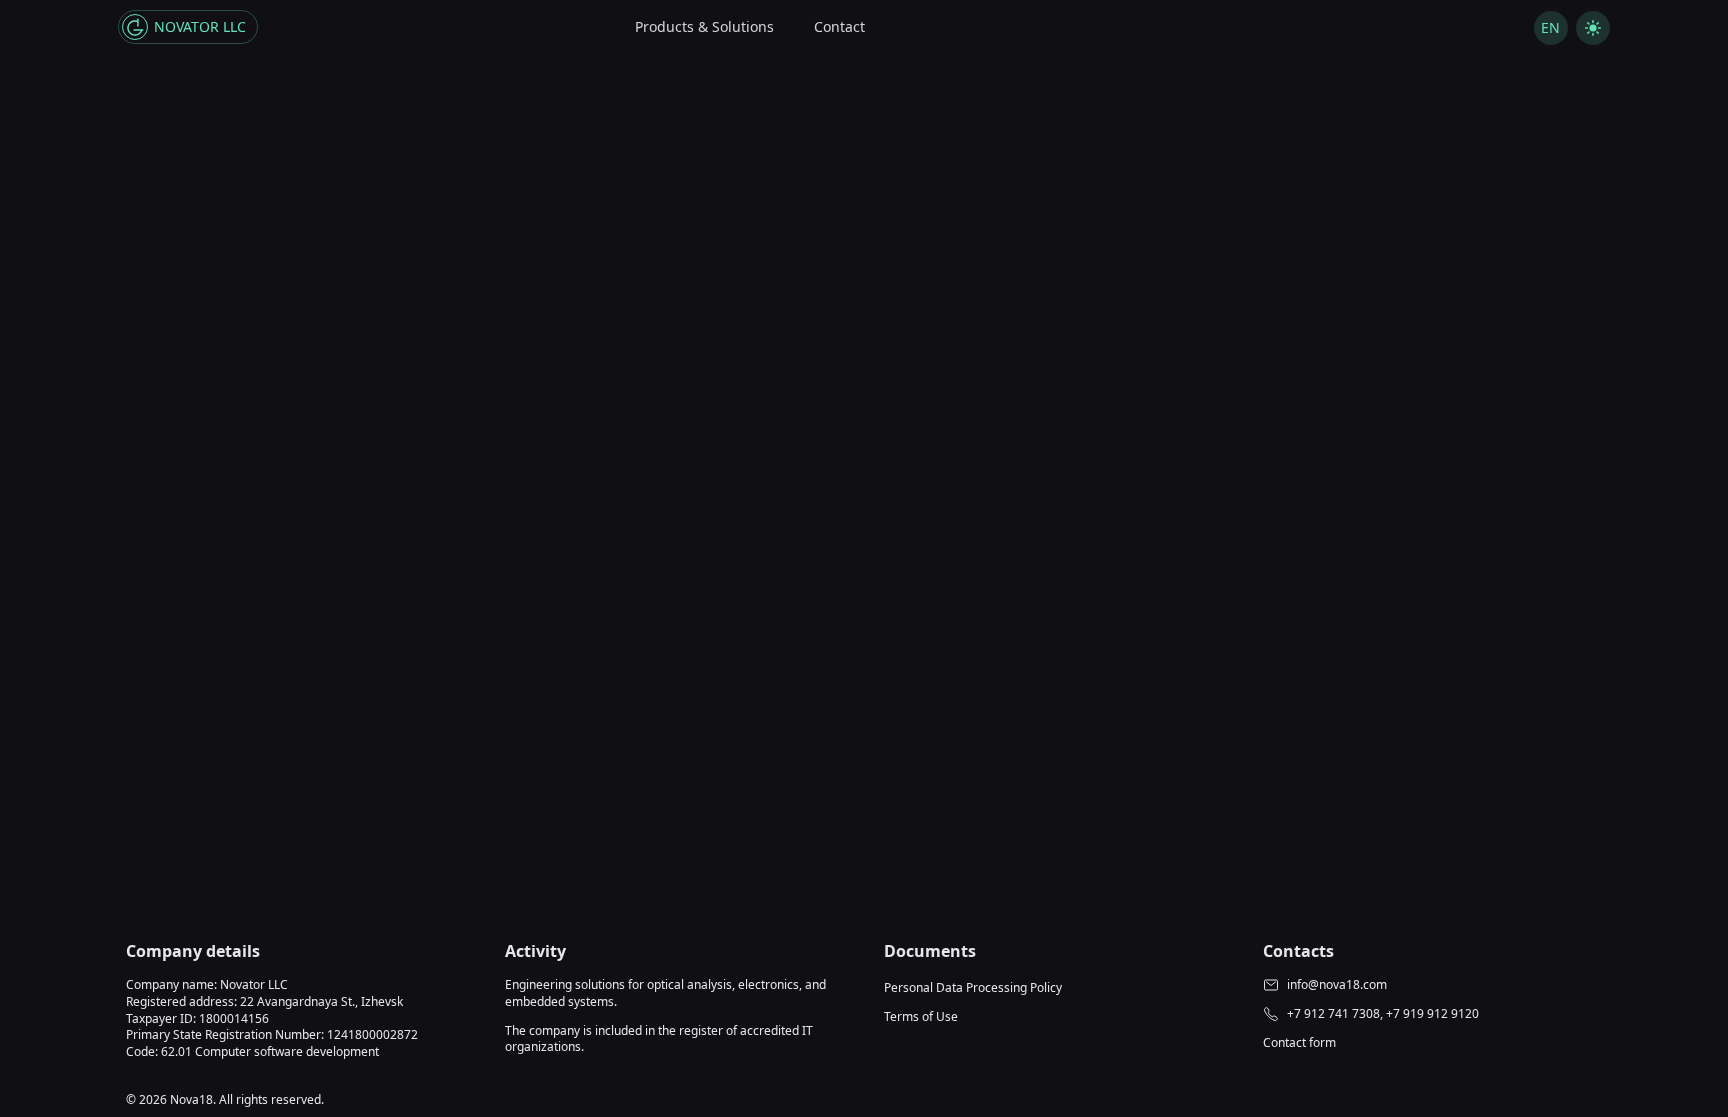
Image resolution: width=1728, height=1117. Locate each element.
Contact (839, 26)
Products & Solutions (704, 26)
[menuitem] (704, 28)
